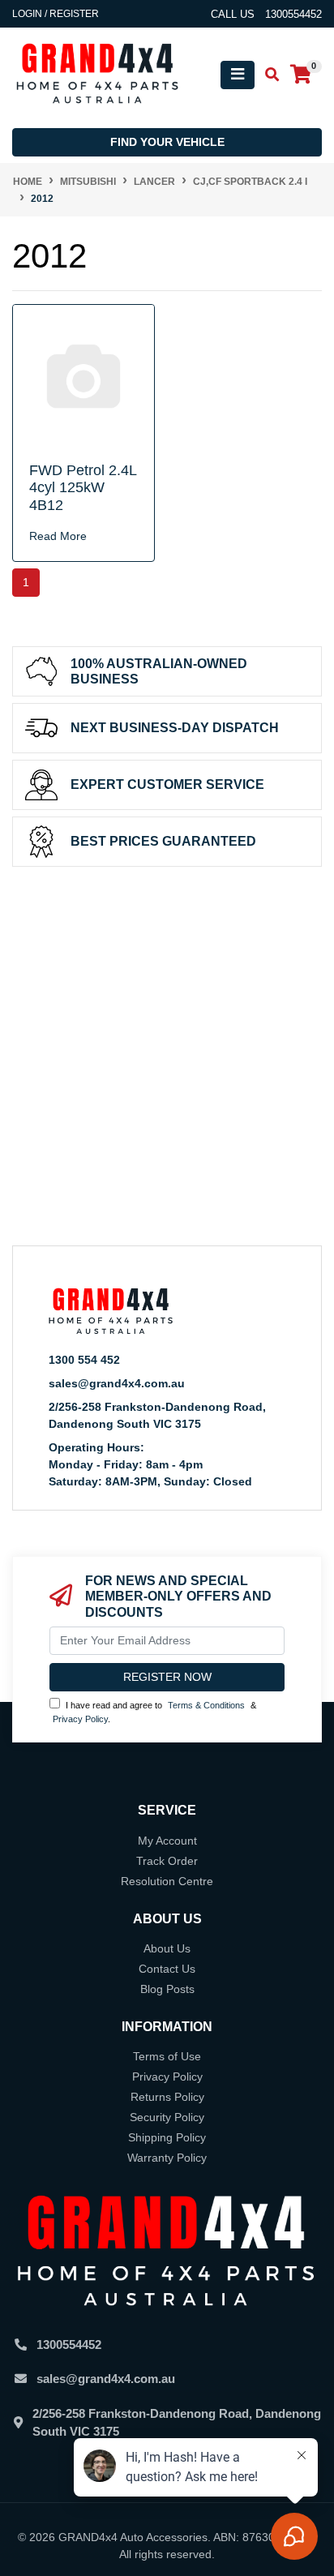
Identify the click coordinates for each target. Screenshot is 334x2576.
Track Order (167, 1861)
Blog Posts (167, 1989)
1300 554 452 (84, 1360)
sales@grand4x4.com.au (117, 1383)
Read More (58, 536)
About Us (167, 1948)
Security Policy (167, 2117)
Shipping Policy (167, 2137)
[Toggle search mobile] (267, 75)
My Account (167, 1841)
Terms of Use (167, 2056)
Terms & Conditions (206, 1705)
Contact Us (167, 1969)
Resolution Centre (167, 1881)
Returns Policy (167, 2097)
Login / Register (56, 14)
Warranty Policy (167, 2158)
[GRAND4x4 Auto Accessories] (97, 74)
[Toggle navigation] (238, 75)
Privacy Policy (80, 1719)
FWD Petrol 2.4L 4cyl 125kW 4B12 (83, 488)
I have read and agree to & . (154, 1712)
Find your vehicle (167, 142)
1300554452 (69, 2345)
